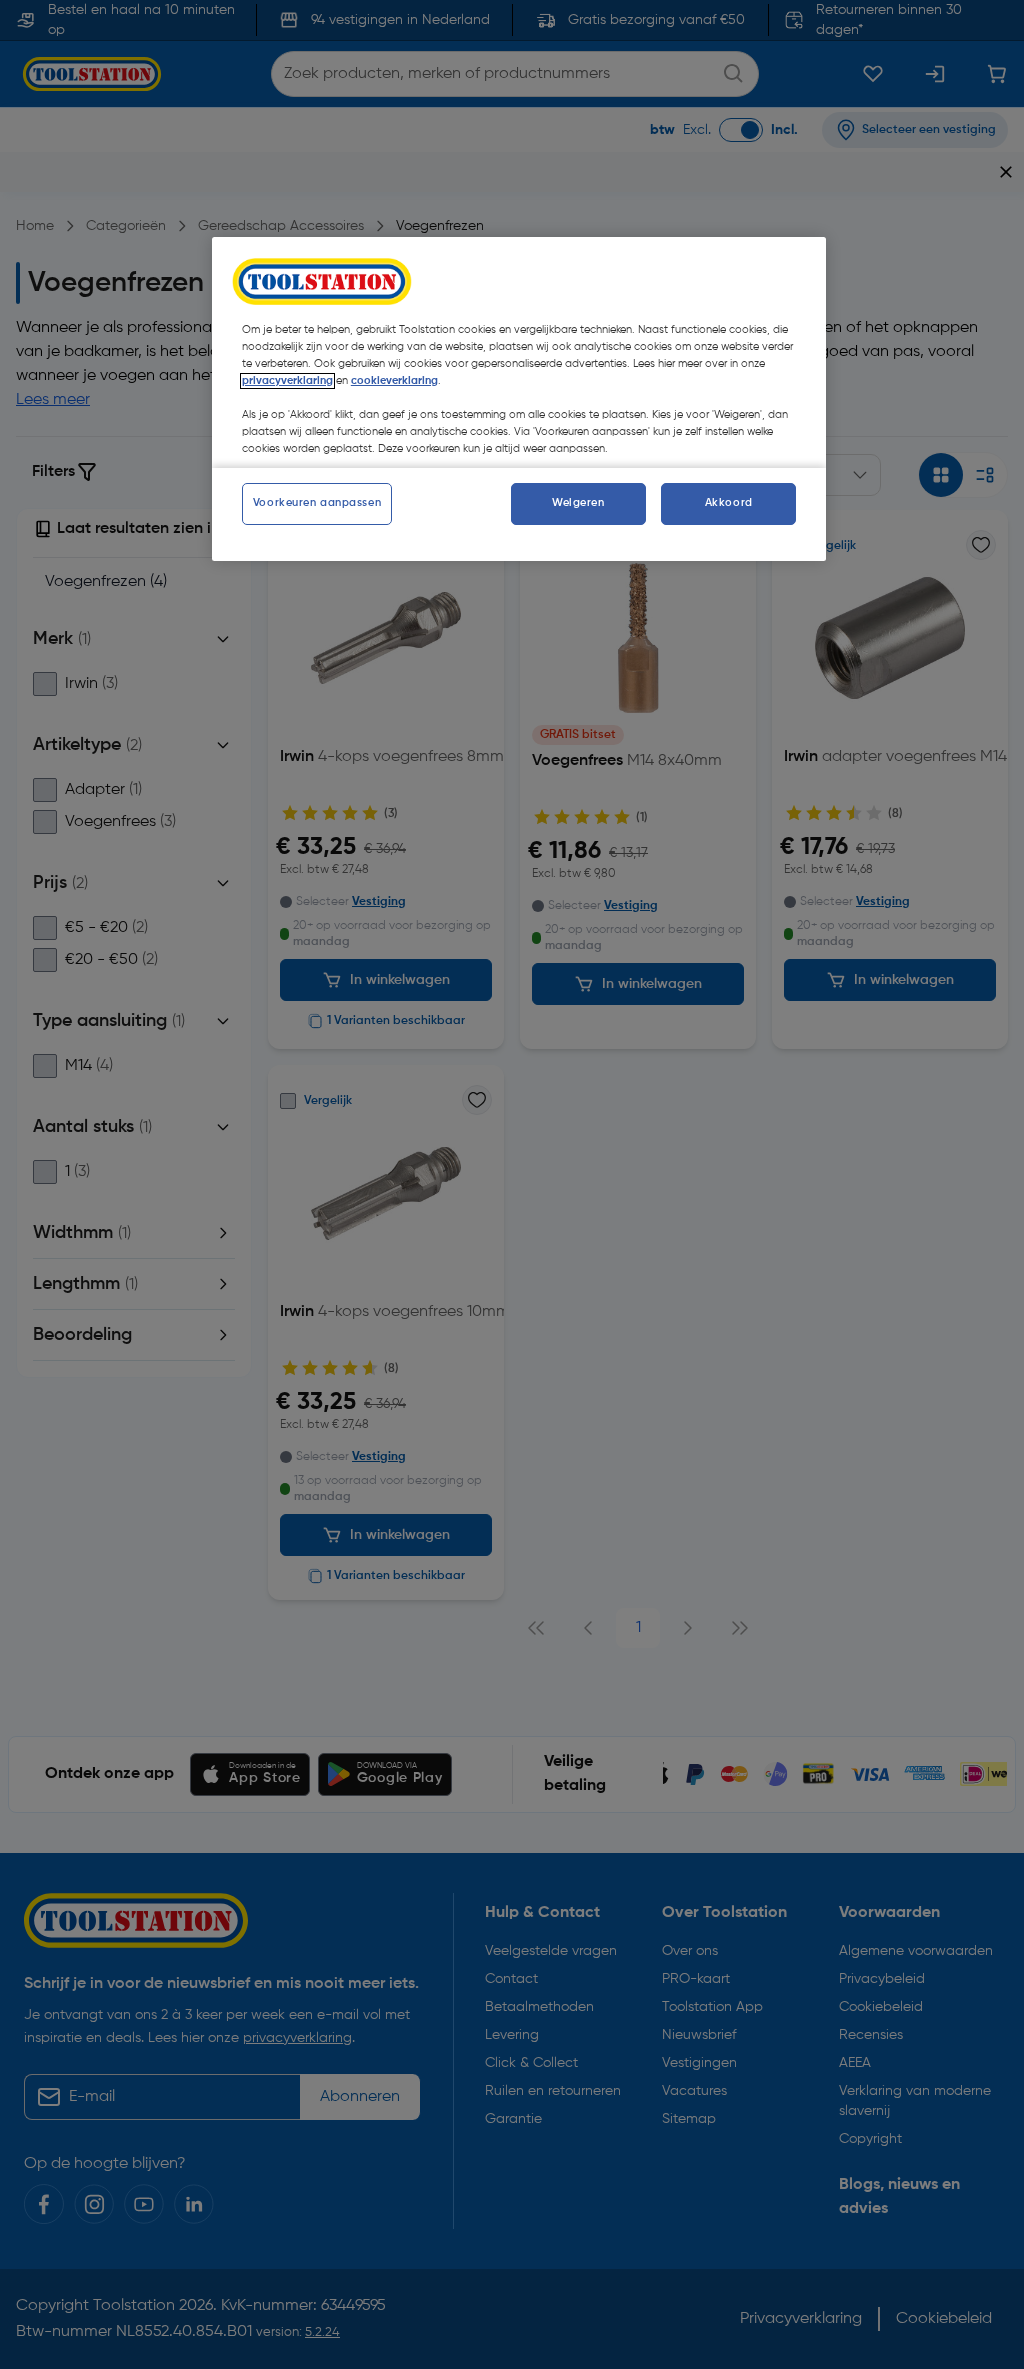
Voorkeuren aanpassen (317, 503)
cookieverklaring (394, 381)
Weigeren (578, 503)
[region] (519, 399)
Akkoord (729, 503)
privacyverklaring (287, 381)
